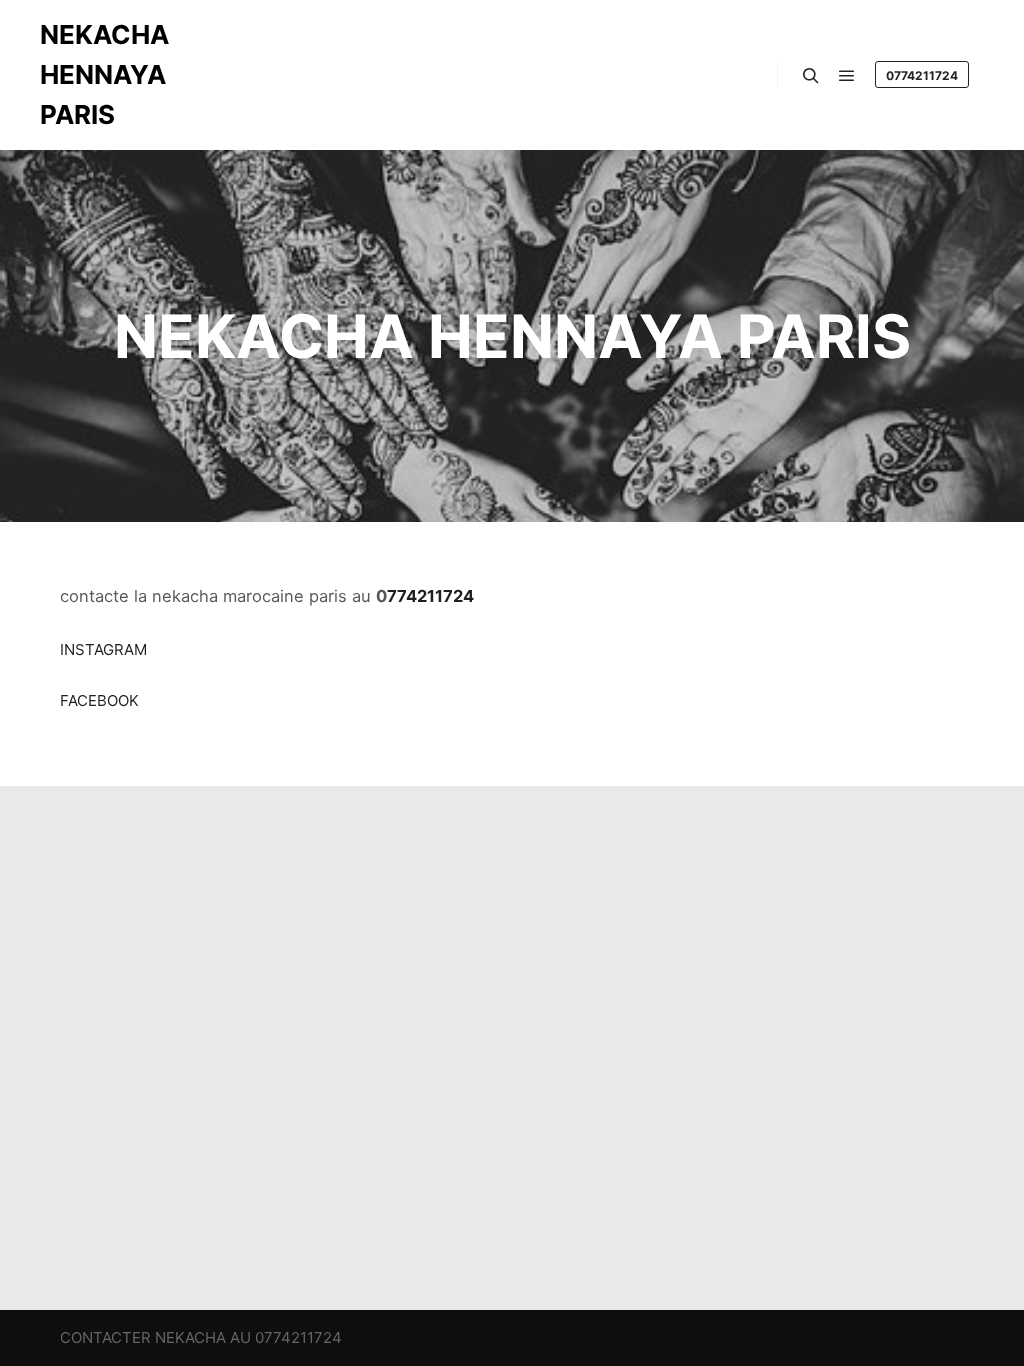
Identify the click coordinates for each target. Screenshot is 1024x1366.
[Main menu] (847, 76)
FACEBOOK (99, 700)
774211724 (430, 596)
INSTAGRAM (103, 649)
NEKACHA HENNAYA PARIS (104, 74)
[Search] (811, 76)
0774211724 (922, 75)
